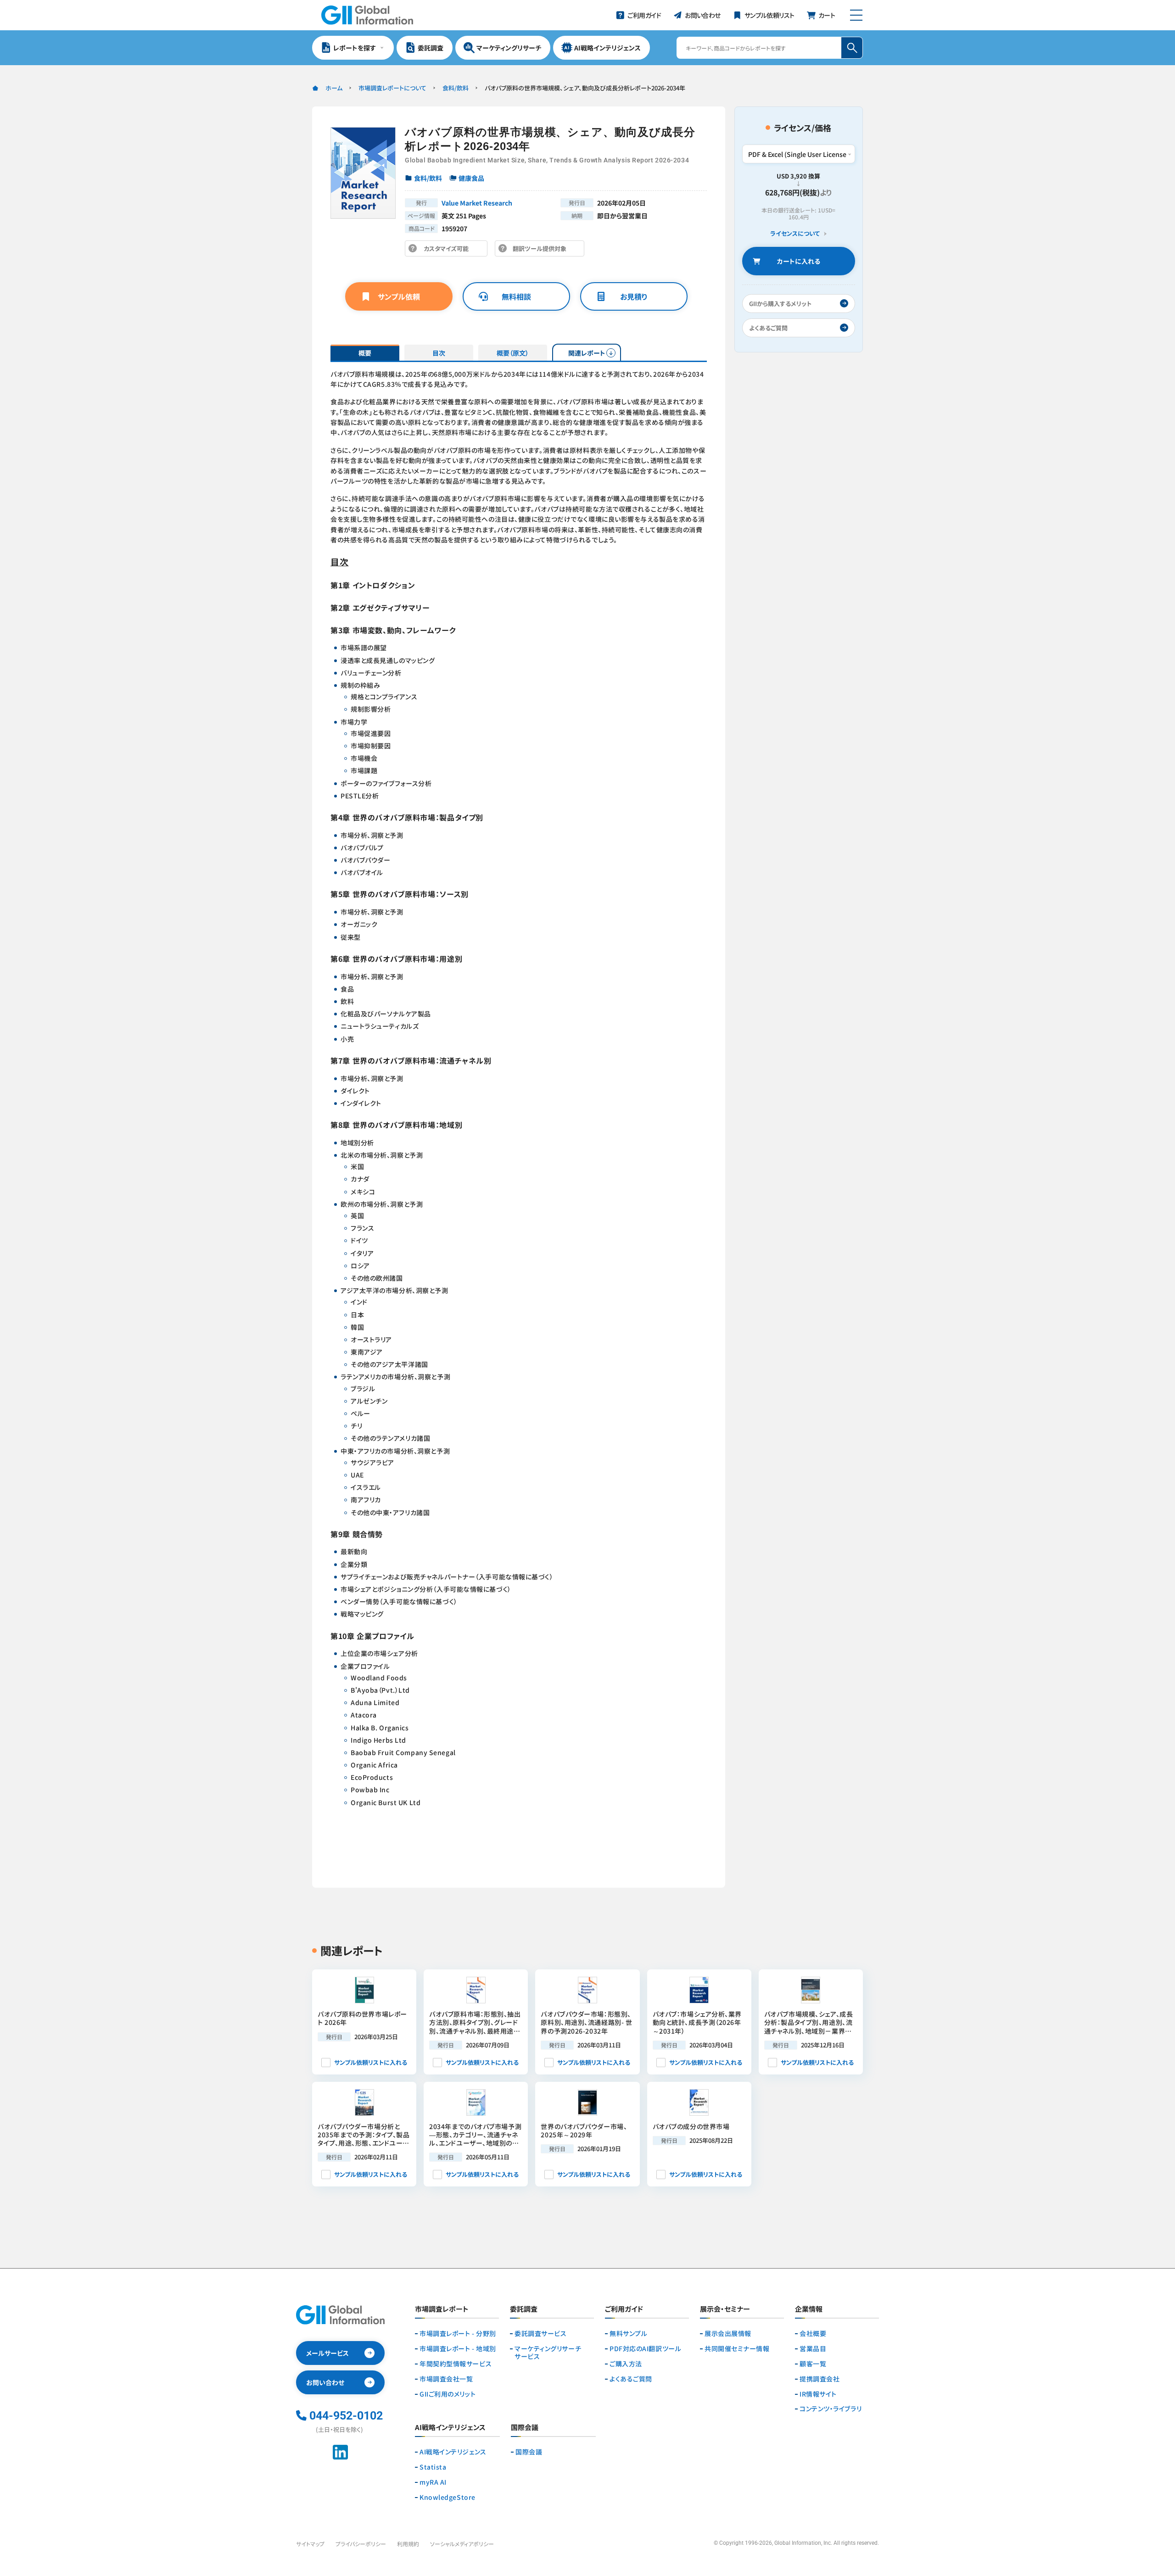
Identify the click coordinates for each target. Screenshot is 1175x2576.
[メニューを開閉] (856, 15)
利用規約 (408, 2544)
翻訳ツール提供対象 (542, 250)
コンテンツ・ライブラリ (831, 2409)
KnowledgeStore (448, 2497)
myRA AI (433, 2482)
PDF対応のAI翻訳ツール (645, 2349)
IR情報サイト (818, 2394)
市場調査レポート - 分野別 (458, 2333)
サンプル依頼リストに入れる (371, 2062)
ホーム (334, 88)
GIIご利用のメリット (448, 2394)
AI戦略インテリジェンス (453, 2452)
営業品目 (813, 2349)
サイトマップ (310, 2544)
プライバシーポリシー (361, 2544)
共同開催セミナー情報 (737, 2349)
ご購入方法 (626, 2364)
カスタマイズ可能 (449, 250)
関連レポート (587, 353)
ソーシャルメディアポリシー (462, 2544)
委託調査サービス (540, 2333)
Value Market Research (477, 203)
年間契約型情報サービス (456, 2364)
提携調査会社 (820, 2379)
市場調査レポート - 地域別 (458, 2349)
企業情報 (809, 2309)
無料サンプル (628, 2333)
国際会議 (529, 2452)
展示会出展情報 (728, 2333)
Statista (433, 2467)
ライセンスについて (795, 234)
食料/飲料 (456, 88)
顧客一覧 (813, 2364)
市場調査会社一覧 (446, 2379)
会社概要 (813, 2333)
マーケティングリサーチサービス (548, 2353)
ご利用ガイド (624, 2309)
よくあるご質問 (631, 2379)
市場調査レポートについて (392, 88)
